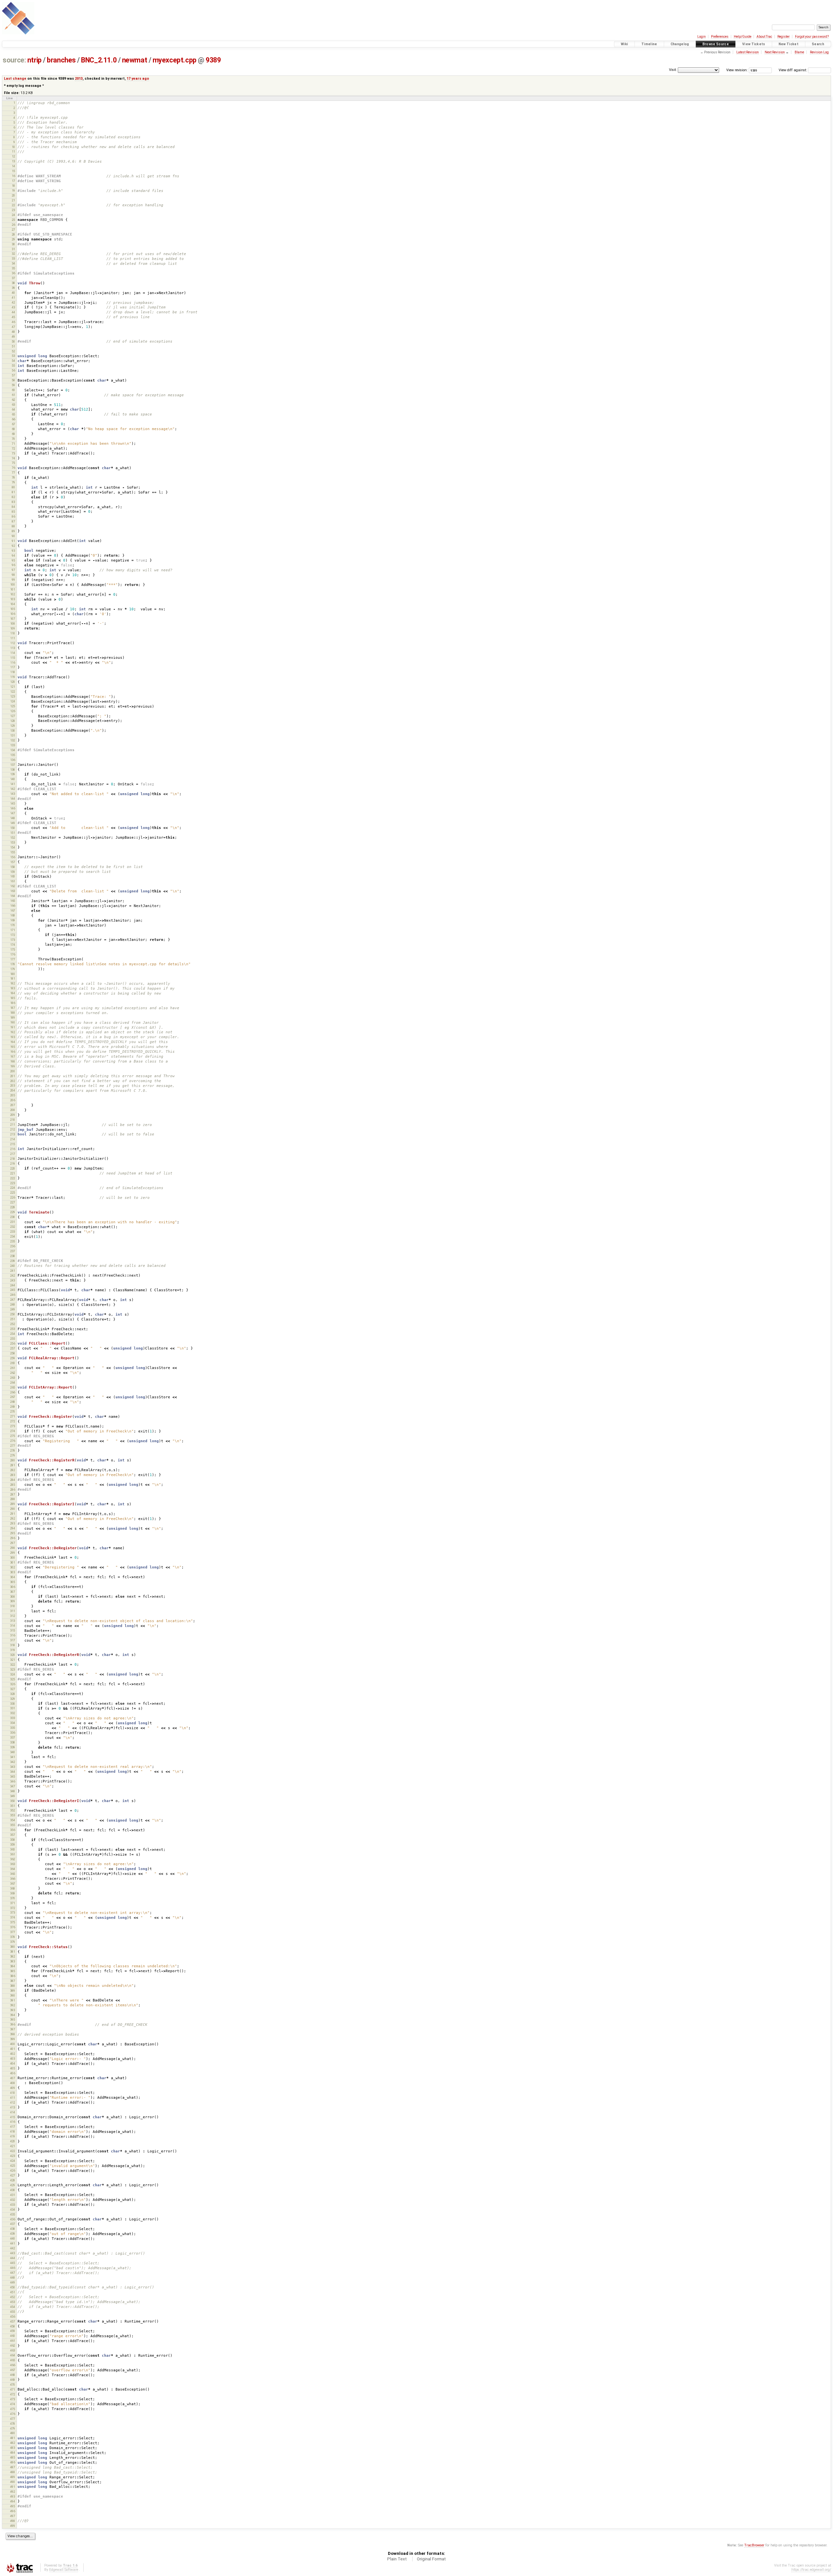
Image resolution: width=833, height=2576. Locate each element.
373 (13, 1912)
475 (13, 2409)
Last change (15, 79)
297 (13, 1543)
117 (13, 667)
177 (13, 959)
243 (13, 1280)
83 (13, 502)
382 (13, 1956)
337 (13, 1737)
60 (13, 390)
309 (13, 1601)
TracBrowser (754, 2545)
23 (13, 210)
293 (13, 1523)
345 (13, 1776)
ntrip (34, 60)
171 (13, 930)
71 (13, 444)
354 (13, 1820)
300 (13, 1558)
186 (13, 1003)
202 (13, 1081)
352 (13, 1810)
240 (13, 1266)
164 (13, 896)
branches (61, 60)
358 (13, 1840)
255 (13, 1339)
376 (13, 1927)
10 (13, 147)
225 (13, 1193)
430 (13, 2190)
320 (13, 1655)
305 (13, 1582)
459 (13, 2331)
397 (13, 2029)
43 (13, 307)
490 (13, 2482)
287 (13, 1494)
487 (13, 2467)
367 (13, 1884)
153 (13, 842)
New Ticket (789, 44)
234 (13, 1236)
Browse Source (716, 44)
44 (13, 312)
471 (13, 2389)
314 (13, 1626)
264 (13, 1383)
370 (13, 1898)
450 (13, 2287)
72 (13, 448)
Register (784, 37)
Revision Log (819, 52)
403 (13, 2059)
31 (13, 249)
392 (13, 2005)
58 (13, 380)
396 (13, 2024)
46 (13, 322)
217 (13, 1154)
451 (13, 2292)
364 (13, 1869)
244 (13, 1285)
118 (13, 672)
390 (13, 1995)
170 (13, 925)
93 (13, 551)
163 (13, 891)
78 (13, 477)
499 (13, 2526)
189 (13, 1017)
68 (13, 429)
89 (13, 531)
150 (13, 828)
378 (13, 1937)
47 (13, 327)
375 (13, 1922)
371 (13, 1903)
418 (13, 2131)
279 (13, 1455)
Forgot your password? (812, 37)
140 (13, 779)
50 (13, 341)
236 (13, 1246)
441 (13, 2243)
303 (13, 1572)
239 (13, 1261)
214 (13, 1139)
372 (13, 1908)
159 (13, 872)
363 (13, 1864)
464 (13, 2355)
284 (13, 1480)
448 (13, 2278)
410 (13, 2093)
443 (13, 2253)
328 (13, 1694)
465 (13, 2360)
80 (13, 487)
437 (13, 2224)
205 (13, 1095)
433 (13, 2205)
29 (13, 239)
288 (13, 1499)
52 (13, 351)
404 (13, 2063)
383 (13, 1961)
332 (13, 1713)
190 (13, 1022)
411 (13, 2098)
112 (13, 643)
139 (13, 774)
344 (13, 1772)
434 (13, 2210)
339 (13, 1747)
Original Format (431, 2559)
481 (13, 2438)
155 (13, 852)
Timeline (649, 44)
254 (13, 1334)
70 (13, 439)
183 (13, 988)
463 (13, 2350)
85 (13, 512)
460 (13, 2336)
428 (13, 2180)
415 (13, 2117)
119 (13, 677)
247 (13, 1300)
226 (13, 1197)
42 (13, 302)
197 (13, 1057)
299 (13, 1553)
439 (13, 2234)
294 (13, 1528)
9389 (213, 60)
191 (13, 1027)
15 (13, 171)
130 (13, 731)
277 (13, 1446)
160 (13, 876)
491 (13, 2487)
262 (13, 1373)
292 (13, 1518)
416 (13, 2122)
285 (13, 1485)
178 (13, 964)
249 (13, 1309)
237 (13, 1251)
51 (13, 346)
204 (13, 1090)
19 (13, 190)
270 (13, 1411)
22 (13, 205)
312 (13, 1616)
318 (13, 1645)
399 (13, 2039)
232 (13, 1227)
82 (13, 497)
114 (13, 653)
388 (13, 1986)
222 (13, 1178)
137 (13, 765)
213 (13, 1134)
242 (13, 1275)
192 (13, 1032)
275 (13, 1436)
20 (13, 195)
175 (13, 949)
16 (13, 176)
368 (13, 1888)
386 (13, 1976)
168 (13, 915)
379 (13, 1942)
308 (13, 1597)
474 (13, 2404)
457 (13, 2321)
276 (13, 1441)
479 (13, 2428)
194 (13, 1042)
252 (13, 1324)
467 (13, 2370)
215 (13, 1144)
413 (13, 2107)
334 (13, 1723)
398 (13, 2034)
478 (13, 2424)
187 (13, 1008)
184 (13, 993)
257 (13, 1348)
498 (13, 2521)
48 (13, 332)
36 (13, 273)
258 (13, 1353)
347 (13, 1786)
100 (13, 584)
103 (13, 599)
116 (13, 663)
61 (13, 395)
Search (818, 44)
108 (13, 624)
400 (13, 2044)
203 (13, 1085)
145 (13, 803)
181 (13, 978)
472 (13, 2394)
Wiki (624, 44)
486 (13, 2462)
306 (13, 1587)
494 (13, 2501)
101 (13, 589)
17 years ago (138, 79)
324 (13, 1674)
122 (13, 691)
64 (13, 409)
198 (13, 1061)
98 (13, 575)
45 (13, 317)
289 (13, 1504)
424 (13, 2161)
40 (13, 293)
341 (13, 1757)
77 (13, 473)
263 (13, 1378)
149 (13, 823)
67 (13, 424)
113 (13, 648)
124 (13, 701)
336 (13, 1733)
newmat (135, 60)
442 (13, 2248)
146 (13, 808)
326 (13, 1684)
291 (13, 1514)
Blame (799, 52)
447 (13, 2273)
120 (13, 682)
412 (13, 2102)
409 (13, 2088)
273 (13, 1426)
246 (13, 1295)
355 (13, 1825)
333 (13, 1718)
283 (13, 1475)
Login (702, 37)
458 (13, 2326)
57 (13, 375)
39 (13, 288)
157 (13, 862)
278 (13, 1451)
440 (13, 2238)
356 (13, 1830)
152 (13, 838)
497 (13, 2516)
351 (13, 1806)
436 (13, 2219)
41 (13, 298)
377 (13, 1932)
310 (13, 1606)
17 (13, 181)
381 (13, 1952)
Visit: (673, 70)
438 (13, 2229)
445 (13, 2263)
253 (13, 1329)
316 (13, 1635)
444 (13, 2258)
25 (13, 220)
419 (13, 2136)
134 (13, 750)
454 (13, 2307)
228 (13, 1207)
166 (13, 906)
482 (13, 2443)
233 (13, 1232)
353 (13, 1815)
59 (13, 385)
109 (13, 628)
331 (13, 1708)
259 (13, 1358)
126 (13, 711)
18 (13, 186)
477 (13, 2419)
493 (13, 2496)
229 (13, 1212)
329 (13, 1699)
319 (13, 1650)
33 (13, 258)
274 (13, 1431)
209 (13, 1115)
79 (13, 482)
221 (13, 1173)
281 (13, 1465)
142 (13, 789)
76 (13, 468)
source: (14, 60)
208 (13, 1110)
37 (13, 278)
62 (13, 400)
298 (13, 1548)
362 (13, 1859)
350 (13, 1801)
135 (13, 755)
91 (13, 541)
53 (13, 356)
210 (13, 1120)
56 (13, 370)
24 (13, 215)
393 (13, 2010)
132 (13, 740)
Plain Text (397, 2559)
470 (13, 2385)
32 (13, 254)
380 (13, 1947)
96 (13, 565)
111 (13, 638)
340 (13, 1752)
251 (13, 1319)
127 (13, 716)
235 (13, 1241)
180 (13, 974)
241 (13, 1271)
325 (13, 1679)
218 (13, 1159)
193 (13, 1037)
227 (13, 1202)
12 (13, 156)
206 (13, 1100)
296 (13, 1538)
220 (13, 1168)
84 (13, 507)
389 (13, 1991)
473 (13, 2399)
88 (13, 526)
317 (13, 1640)
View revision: (737, 70)
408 (13, 2083)
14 (13, 166)
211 (13, 1125)
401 (13, 2049)
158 (13, 867)
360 (13, 1849)
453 (13, 2302)
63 (13, 405)
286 (13, 1490)
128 (13, 721)
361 (13, 1854)
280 (13, 1460)
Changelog (680, 44)
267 (13, 1397)
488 (13, 2472)
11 (13, 151)
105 (13, 609)
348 (13, 1791)
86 (13, 516)
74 (13, 458)
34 (13, 263)
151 (13, 833)
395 (13, 2020)
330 (13, 1704)
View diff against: (793, 70)
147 (13, 813)
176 (13, 954)
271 (13, 1416)
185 (13, 998)
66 (13, 419)
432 (13, 2200)
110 (13, 633)
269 (13, 1407)
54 (13, 361)
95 (13, 560)
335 (13, 1728)
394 (13, 2015)
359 (13, 1844)
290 (13, 1509)
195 (13, 1047)
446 (13, 2268)
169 (13, 920)
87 (13, 521)
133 (13, 745)
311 (13, 1611)
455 (13, 2312)
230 (13, 1217)
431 (13, 2195)
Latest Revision (748, 52)
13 (13, 161)
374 (13, 1917)
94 (13, 556)
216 (13, 1149)
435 (13, 2214)
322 (13, 1665)
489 (13, 2477)
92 (13, 546)
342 (13, 1762)
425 (13, 2166)
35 (13, 268)
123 (13, 696)
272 (13, 1421)
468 (13, 2375)
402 (13, 2054)
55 (13, 366)
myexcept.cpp (175, 60)
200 (13, 1071)
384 (13, 1966)
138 (13, 770)
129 (13, 726)
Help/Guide (743, 37)
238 (13, 1256)
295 (13, 1533)
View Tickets (754, 44)
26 (13, 225)
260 (13, 1363)
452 (13, 2297)
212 (13, 1129)
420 (13, 2141)
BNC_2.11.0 (99, 60)
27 (13, 230)
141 (13, 784)
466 (13, 2365)
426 (13, 2170)
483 (13, 2448)
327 (13, 1689)
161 (13, 881)
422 (13, 2151)
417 (13, 2127)
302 (13, 1567)
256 (13, 1343)
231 (13, 1222)
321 (13, 1660)
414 (13, 2112)
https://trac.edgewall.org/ (811, 2570)
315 (13, 1630)
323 (13, 1669)
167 (13, 910)
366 (13, 1879)
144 (13, 799)
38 (13, 283)
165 (13, 901)
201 (13, 1076)
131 (13, 735)
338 (13, 1742)
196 (13, 1052)
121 (13, 687)
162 (13, 886)
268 (13, 1402)
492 (13, 2492)
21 (13, 200)
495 (13, 2506)
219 (13, 1164)
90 (13, 536)
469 (13, 2380)
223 (13, 1183)
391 (13, 2000)
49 (13, 337)
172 (13, 935)
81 (13, 492)
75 (13, 463)
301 (13, 1562)
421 (13, 2146)
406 (13, 2073)
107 (13, 619)
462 (13, 2346)
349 (13, 1796)
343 (13, 1767)
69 (13, 434)
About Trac (764, 37)
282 (13, 1470)
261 (13, 1368)
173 (13, 940)
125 (13, 706)
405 (13, 2068)
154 (13, 847)
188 (13, 1013)
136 (13, 760)
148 (13, 818)
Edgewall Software (64, 2570)
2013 (79, 79)
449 (13, 2282)
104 (13, 604)
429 (13, 2185)
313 (13, 1621)
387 (13, 1981)
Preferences (720, 37)
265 (13, 1387)
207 (13, 1105)
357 (13, 1835)
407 (13, 2078)
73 (13, 453)
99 (13, 580)
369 (13, 1893)
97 (13, 570)
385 (13, 1971)
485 (13, 2457)
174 (13, 945)
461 (13, 2341)
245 (13, 1290)
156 (13, 857)
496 (13, 2511)
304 (13, 1577)
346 (13, 1781)
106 (13, 614)
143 (13, 794)
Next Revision (775, 52)
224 (13, 1188)
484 (13, 2453)
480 (13, 2433)
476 (13, 2414)
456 (13, 2317)
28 (13, 234)
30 (13, 244)
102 (13, 594)
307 (13, 1592)
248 (13, 1304)
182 (13, 983)
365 (13, 1874)
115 (13, 658)
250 (13, 1314)
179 (13, 969)
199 (13, 1066)
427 (13, 2175)
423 (13, 2156)
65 (13, 414)
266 (13, 1392)
